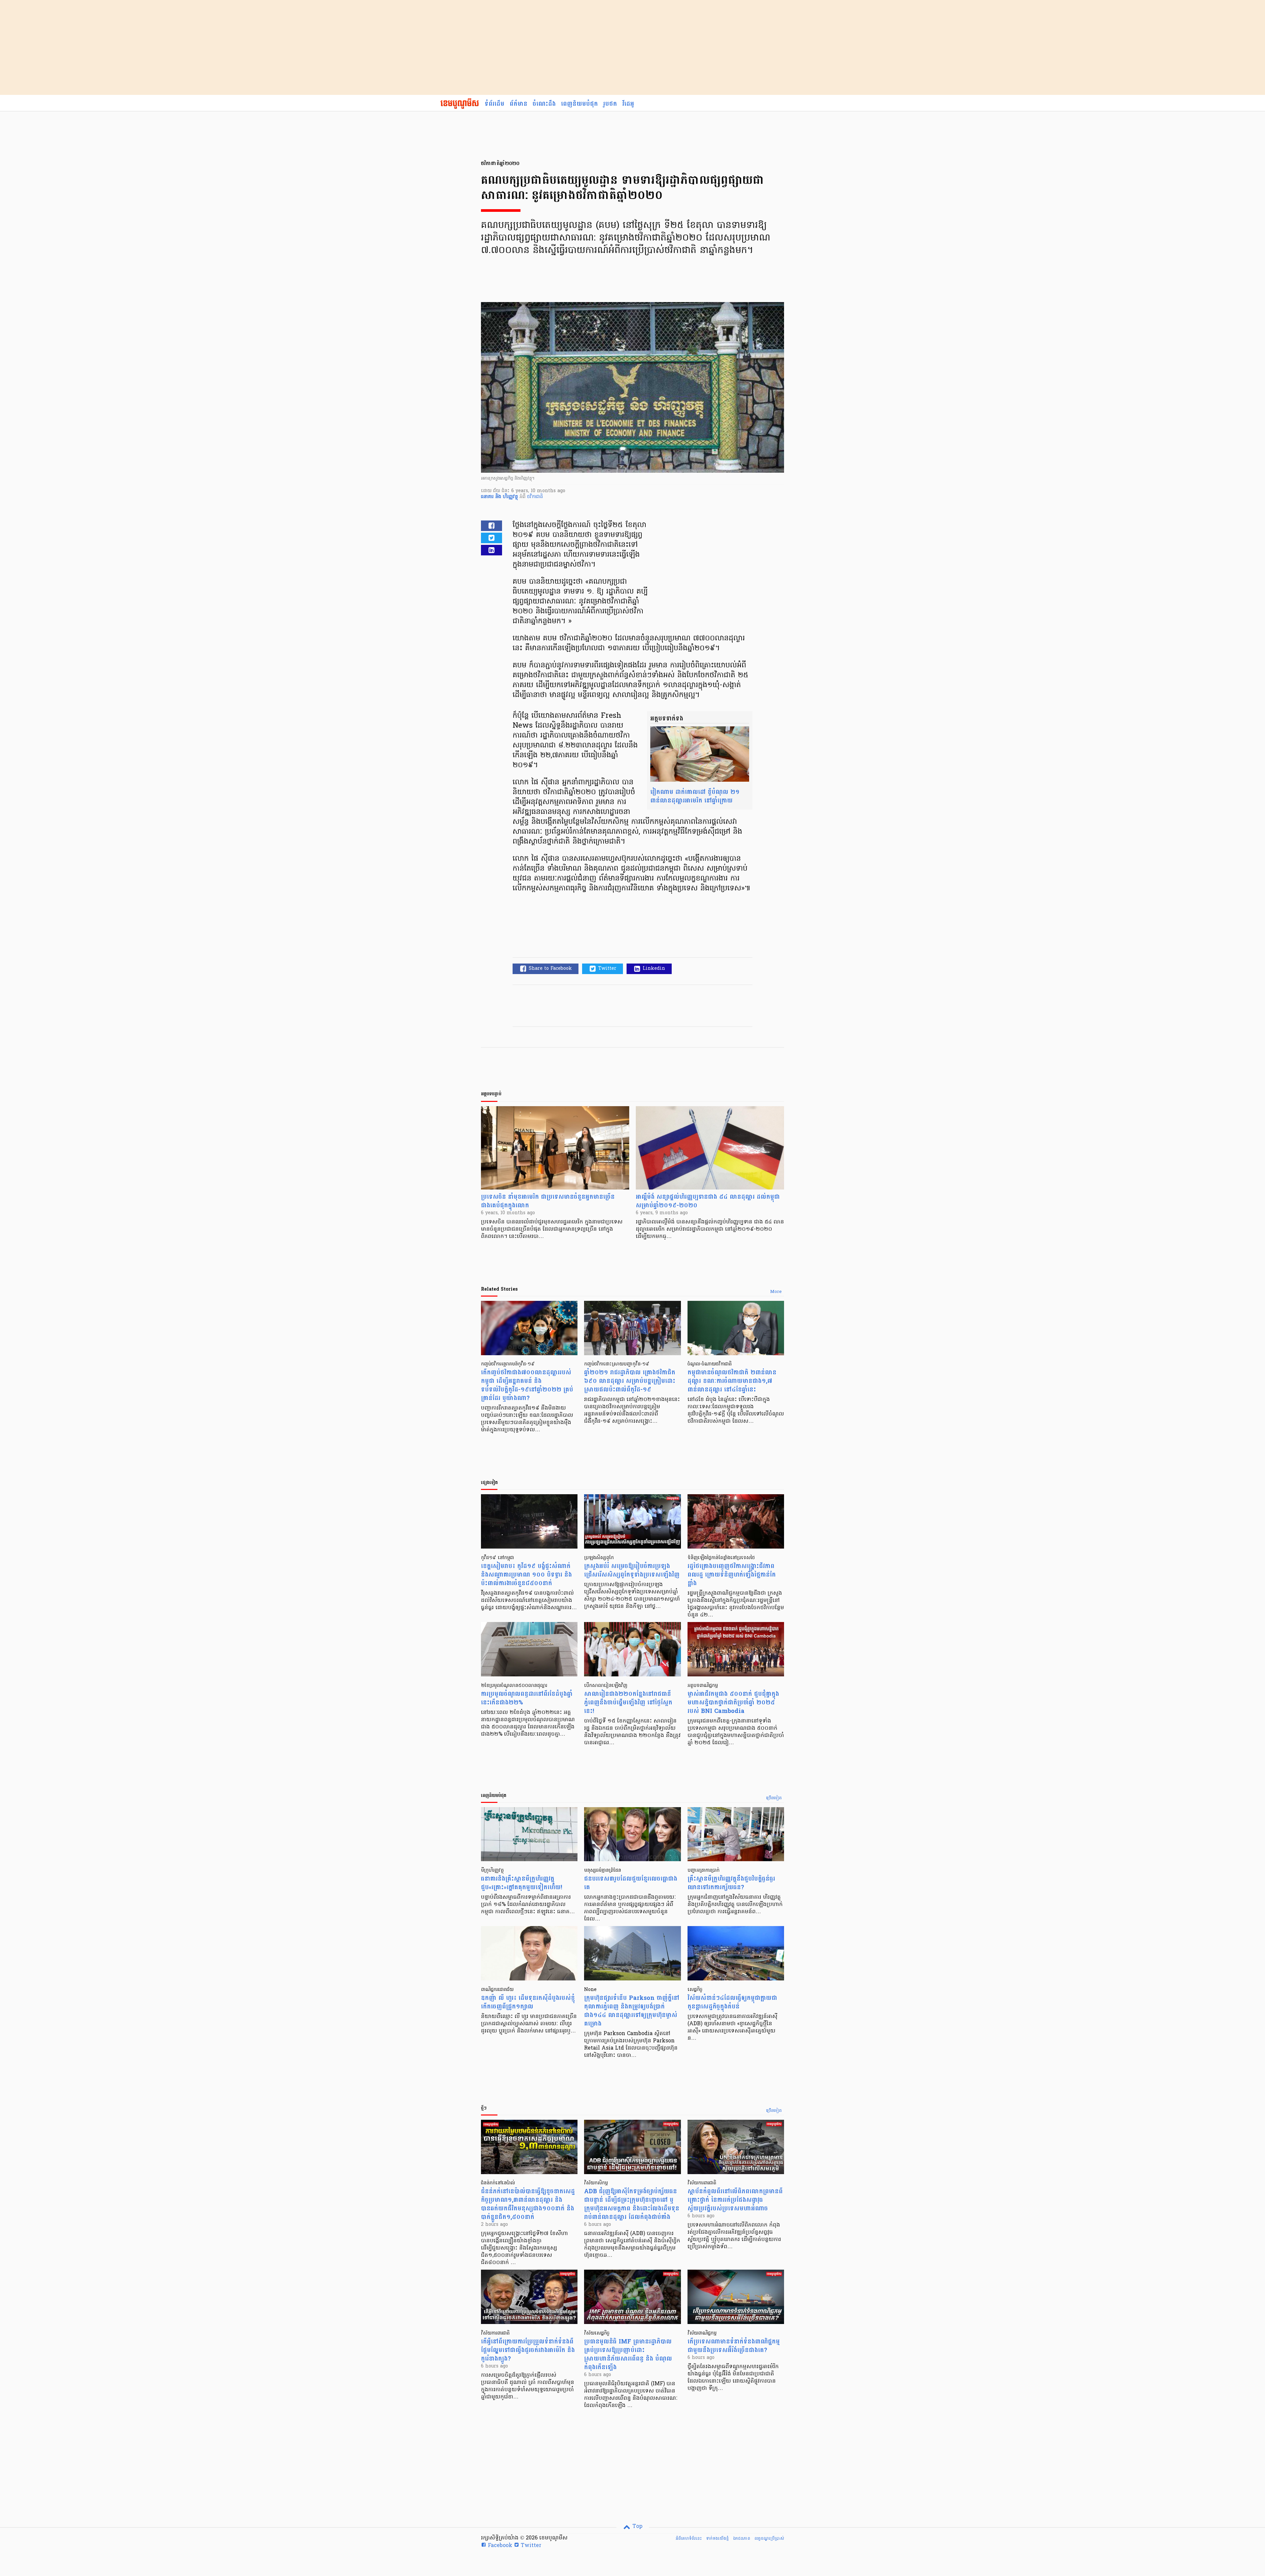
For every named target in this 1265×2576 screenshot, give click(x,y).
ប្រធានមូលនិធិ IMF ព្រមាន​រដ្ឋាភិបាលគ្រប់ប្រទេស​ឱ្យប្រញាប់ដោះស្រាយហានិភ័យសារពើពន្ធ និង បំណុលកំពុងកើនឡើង (628, 2354)
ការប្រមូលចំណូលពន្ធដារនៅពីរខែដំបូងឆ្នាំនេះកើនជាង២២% (527, 1698)
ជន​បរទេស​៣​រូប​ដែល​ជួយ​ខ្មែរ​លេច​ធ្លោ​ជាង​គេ (631, 1883)
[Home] (460, 104)
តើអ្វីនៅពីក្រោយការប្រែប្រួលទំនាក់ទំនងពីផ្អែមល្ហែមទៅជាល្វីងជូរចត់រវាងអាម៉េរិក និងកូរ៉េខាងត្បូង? (528, 2350)
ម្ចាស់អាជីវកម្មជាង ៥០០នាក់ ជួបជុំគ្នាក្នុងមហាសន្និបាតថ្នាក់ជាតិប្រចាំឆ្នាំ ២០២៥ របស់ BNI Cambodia (733, 1703)
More (776, 1292)
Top (637, 2527)
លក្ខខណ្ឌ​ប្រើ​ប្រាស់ (769, 2538)
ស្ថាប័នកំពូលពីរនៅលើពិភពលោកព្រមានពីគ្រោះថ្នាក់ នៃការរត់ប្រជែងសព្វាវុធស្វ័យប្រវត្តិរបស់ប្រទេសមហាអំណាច (735, 2200)
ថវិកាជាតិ (535, 497)
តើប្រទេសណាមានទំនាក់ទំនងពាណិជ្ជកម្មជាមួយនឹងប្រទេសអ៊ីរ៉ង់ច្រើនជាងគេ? (734, 2346)
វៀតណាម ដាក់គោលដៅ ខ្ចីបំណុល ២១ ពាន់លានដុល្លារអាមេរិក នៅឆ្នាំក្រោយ (695, 796)
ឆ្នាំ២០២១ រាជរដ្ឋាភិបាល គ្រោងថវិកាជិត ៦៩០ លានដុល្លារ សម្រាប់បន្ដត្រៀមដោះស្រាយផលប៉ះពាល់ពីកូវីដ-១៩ (630, 1381)
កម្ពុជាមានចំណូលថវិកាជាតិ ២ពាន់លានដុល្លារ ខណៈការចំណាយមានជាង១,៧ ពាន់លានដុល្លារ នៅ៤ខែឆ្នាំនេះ (732, 1381)
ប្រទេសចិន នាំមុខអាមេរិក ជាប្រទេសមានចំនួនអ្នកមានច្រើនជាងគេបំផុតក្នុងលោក (548, 1201)
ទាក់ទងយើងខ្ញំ (717, 2538)
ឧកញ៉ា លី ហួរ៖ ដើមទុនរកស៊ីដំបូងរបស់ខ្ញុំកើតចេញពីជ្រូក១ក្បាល (528, 2002)
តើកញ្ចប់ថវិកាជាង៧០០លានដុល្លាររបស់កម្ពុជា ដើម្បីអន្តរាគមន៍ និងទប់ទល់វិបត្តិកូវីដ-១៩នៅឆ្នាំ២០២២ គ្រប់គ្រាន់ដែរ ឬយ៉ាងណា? (527, 1385)
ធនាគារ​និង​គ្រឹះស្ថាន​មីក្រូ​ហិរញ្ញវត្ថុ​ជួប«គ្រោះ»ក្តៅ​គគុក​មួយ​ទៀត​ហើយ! (521, 1883)
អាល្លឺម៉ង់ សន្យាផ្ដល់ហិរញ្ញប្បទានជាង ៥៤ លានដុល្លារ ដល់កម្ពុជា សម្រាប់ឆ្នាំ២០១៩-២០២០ (708, 1201)
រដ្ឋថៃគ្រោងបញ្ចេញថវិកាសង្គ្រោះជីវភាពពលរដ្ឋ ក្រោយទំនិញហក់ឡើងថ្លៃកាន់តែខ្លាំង (732, 1575)
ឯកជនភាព (742, 2538)
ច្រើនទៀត (774, 1798)
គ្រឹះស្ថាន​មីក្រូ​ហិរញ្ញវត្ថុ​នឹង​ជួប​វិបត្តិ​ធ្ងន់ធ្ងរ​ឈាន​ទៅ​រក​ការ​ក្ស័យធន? (731, 1883)
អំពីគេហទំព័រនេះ (689, 2538)
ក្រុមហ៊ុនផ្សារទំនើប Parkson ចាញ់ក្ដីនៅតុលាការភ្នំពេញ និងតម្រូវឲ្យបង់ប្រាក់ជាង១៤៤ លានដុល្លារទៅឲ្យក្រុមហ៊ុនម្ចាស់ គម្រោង (632, 2011)
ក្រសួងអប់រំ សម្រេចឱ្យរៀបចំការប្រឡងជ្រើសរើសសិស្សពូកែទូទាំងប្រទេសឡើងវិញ (632, 1570)
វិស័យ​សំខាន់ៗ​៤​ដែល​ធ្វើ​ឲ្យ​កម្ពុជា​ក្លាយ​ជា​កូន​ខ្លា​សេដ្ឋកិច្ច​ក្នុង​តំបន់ (732, 2002)
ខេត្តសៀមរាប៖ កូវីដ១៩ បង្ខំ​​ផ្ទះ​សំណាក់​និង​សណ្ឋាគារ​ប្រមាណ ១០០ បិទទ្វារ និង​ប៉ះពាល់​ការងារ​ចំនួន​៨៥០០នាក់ (526, 1575)
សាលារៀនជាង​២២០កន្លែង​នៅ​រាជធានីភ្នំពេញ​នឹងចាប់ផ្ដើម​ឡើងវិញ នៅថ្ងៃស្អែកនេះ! (628, 1703)
